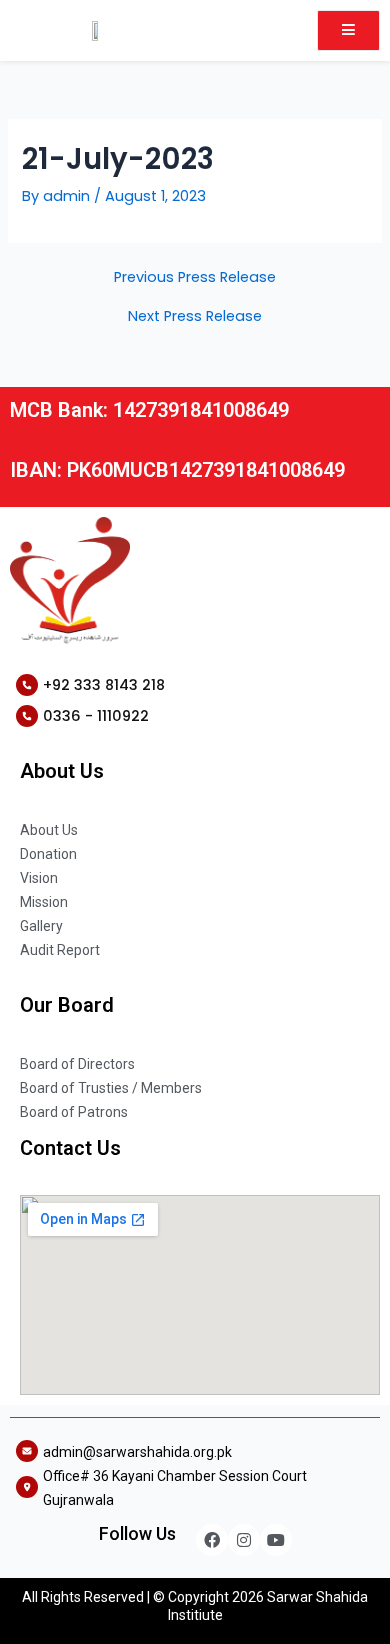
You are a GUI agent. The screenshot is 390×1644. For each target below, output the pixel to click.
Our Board (67, 1005)
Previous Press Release (195, 277)
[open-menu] (348, 30)
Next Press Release (195, 316)
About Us (62, 771)
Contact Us (70, 1148)
